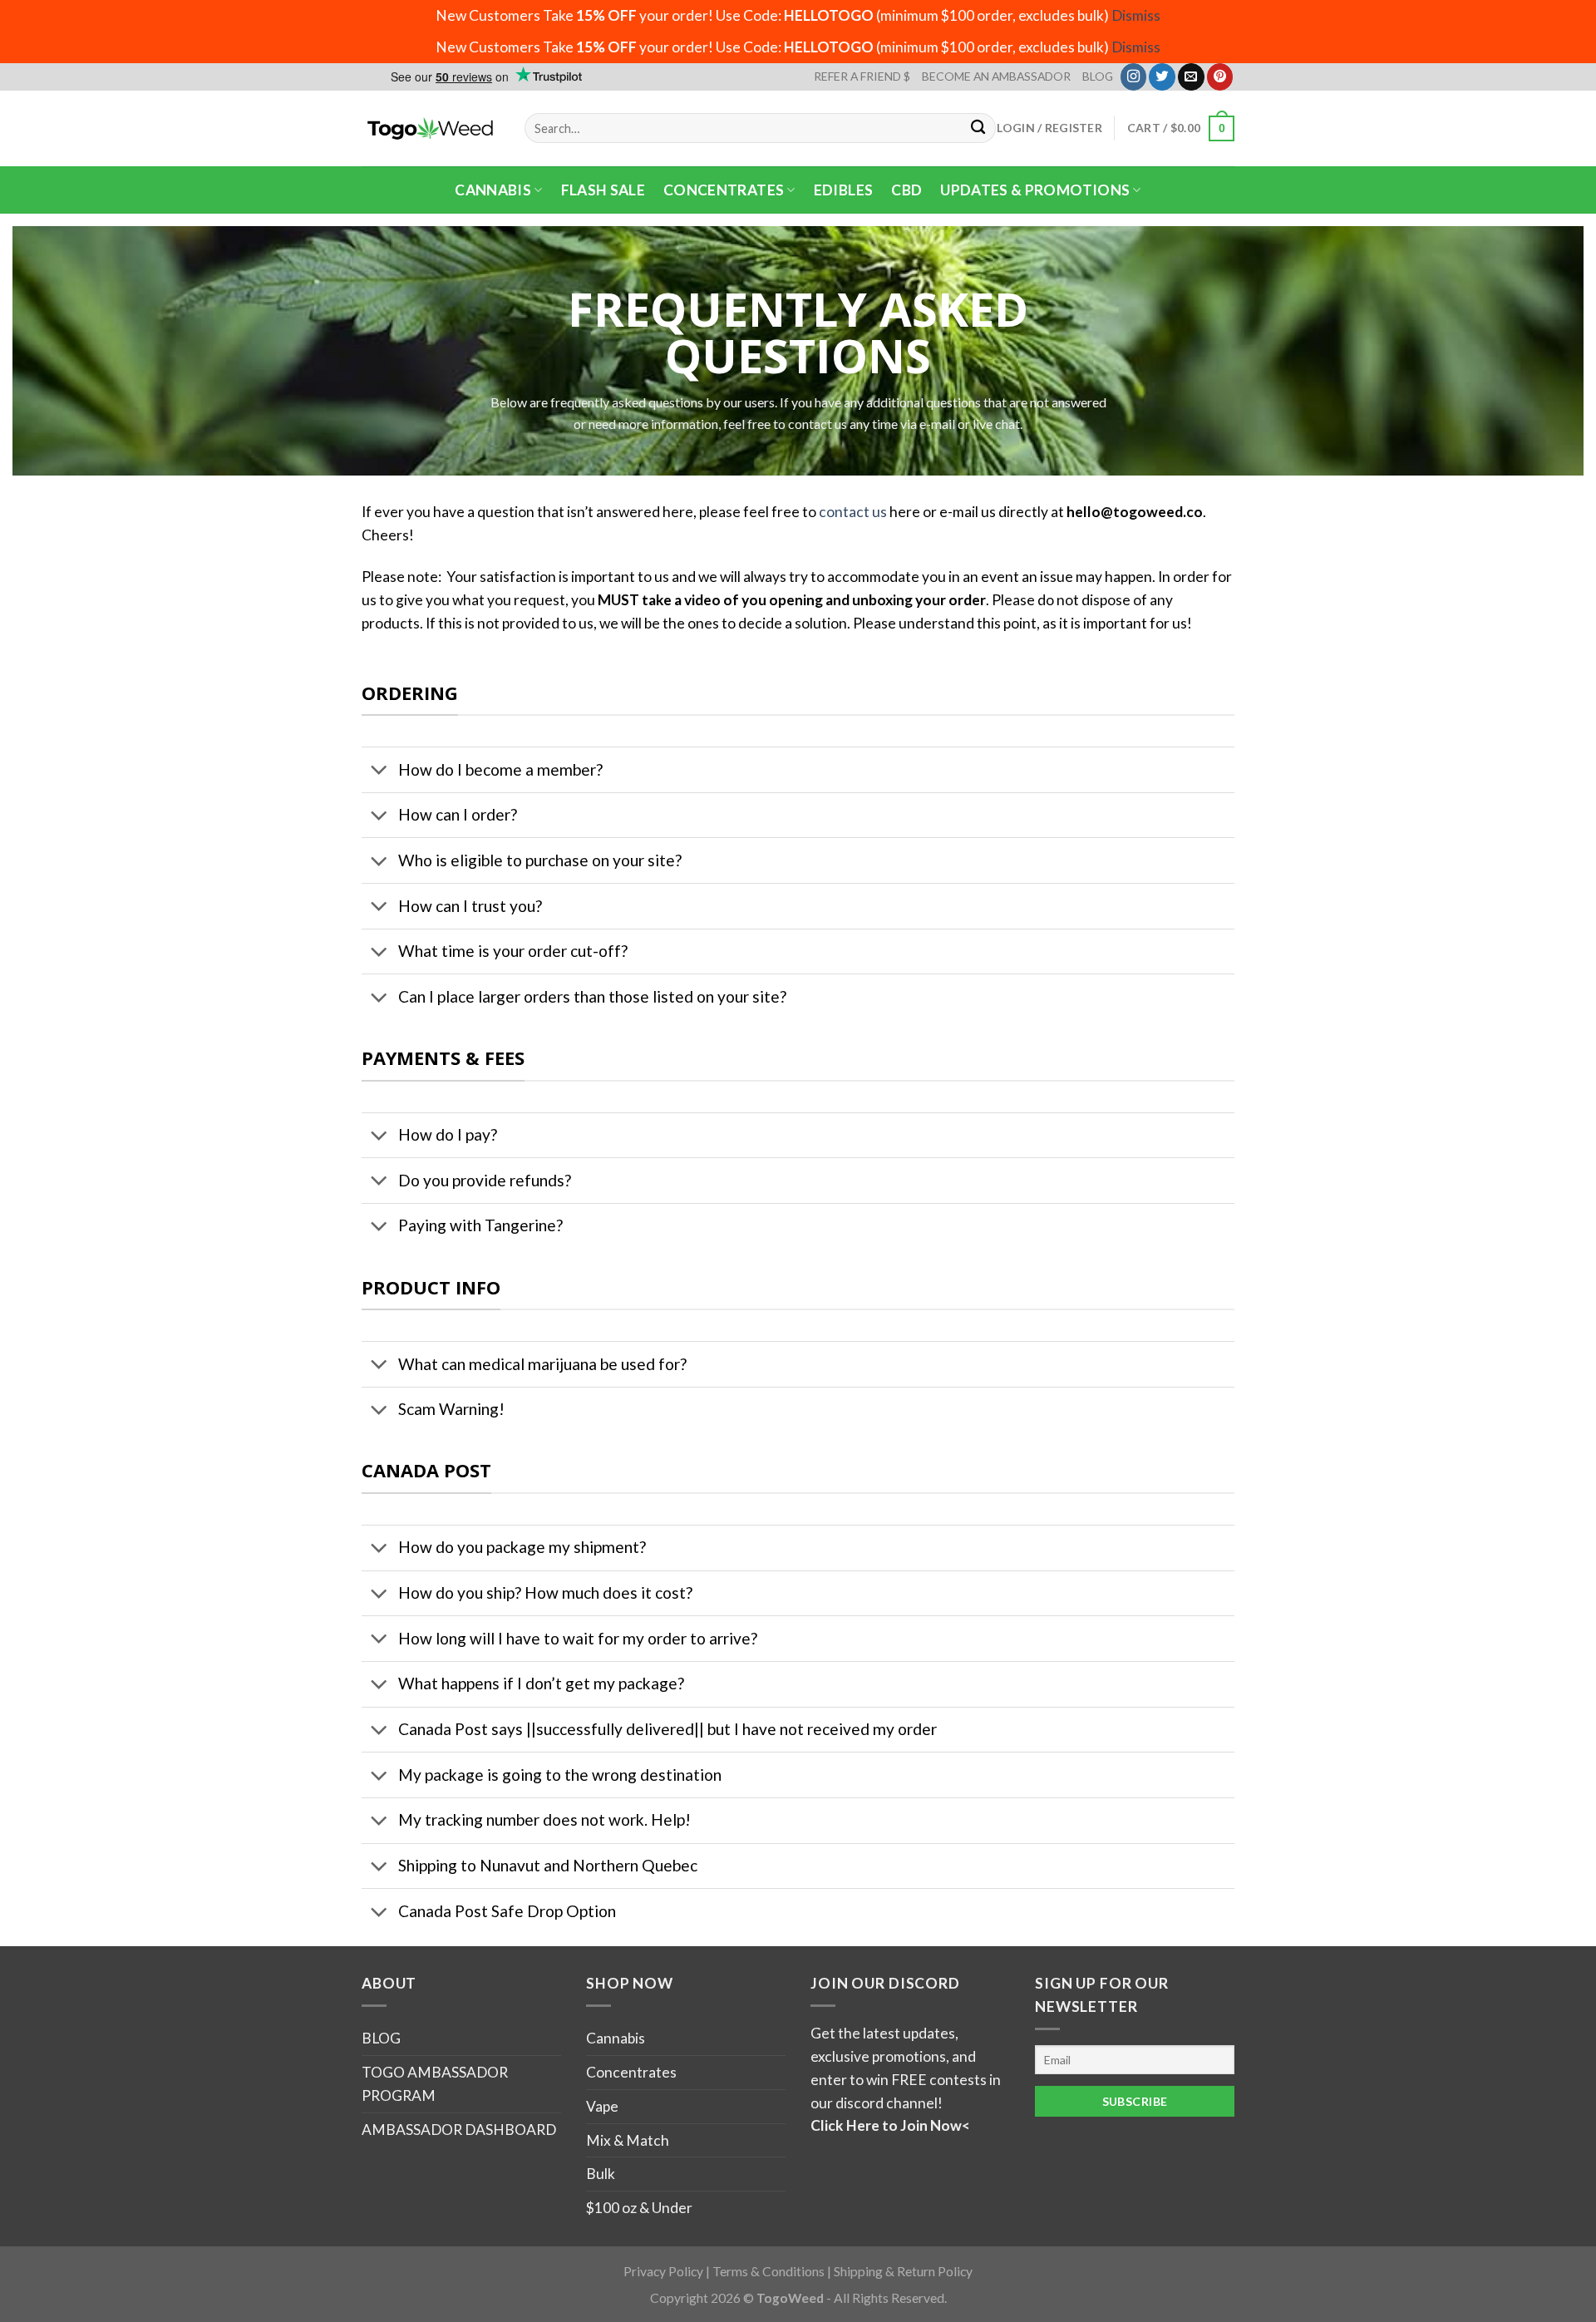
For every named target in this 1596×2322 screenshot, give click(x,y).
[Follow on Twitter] (1162, 76)
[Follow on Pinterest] (1220, 76)
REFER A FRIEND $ (862, 76)
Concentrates (724, 190)
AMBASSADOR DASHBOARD (459, 2130)
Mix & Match (628, 2140)
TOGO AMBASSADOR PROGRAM (435, 2084)
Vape (602, 2106)
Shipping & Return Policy (903, 2271)
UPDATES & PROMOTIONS (1035, 190)
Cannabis (493, 190)
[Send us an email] (1191, 76)
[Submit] (979, 128)
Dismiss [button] (1136, 15)
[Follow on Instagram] (1134, 76)
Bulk (601, 2174)
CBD (906, 190)
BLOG (1098, 76)
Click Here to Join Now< (890, 2125)
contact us (853, 512)
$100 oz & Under (639, 2208)
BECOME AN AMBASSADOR (996, 76)
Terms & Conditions (768, 2271)
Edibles (843, 190)
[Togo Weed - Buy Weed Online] (431, 128)
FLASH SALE (603, 190)
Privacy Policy (663, 2271)
